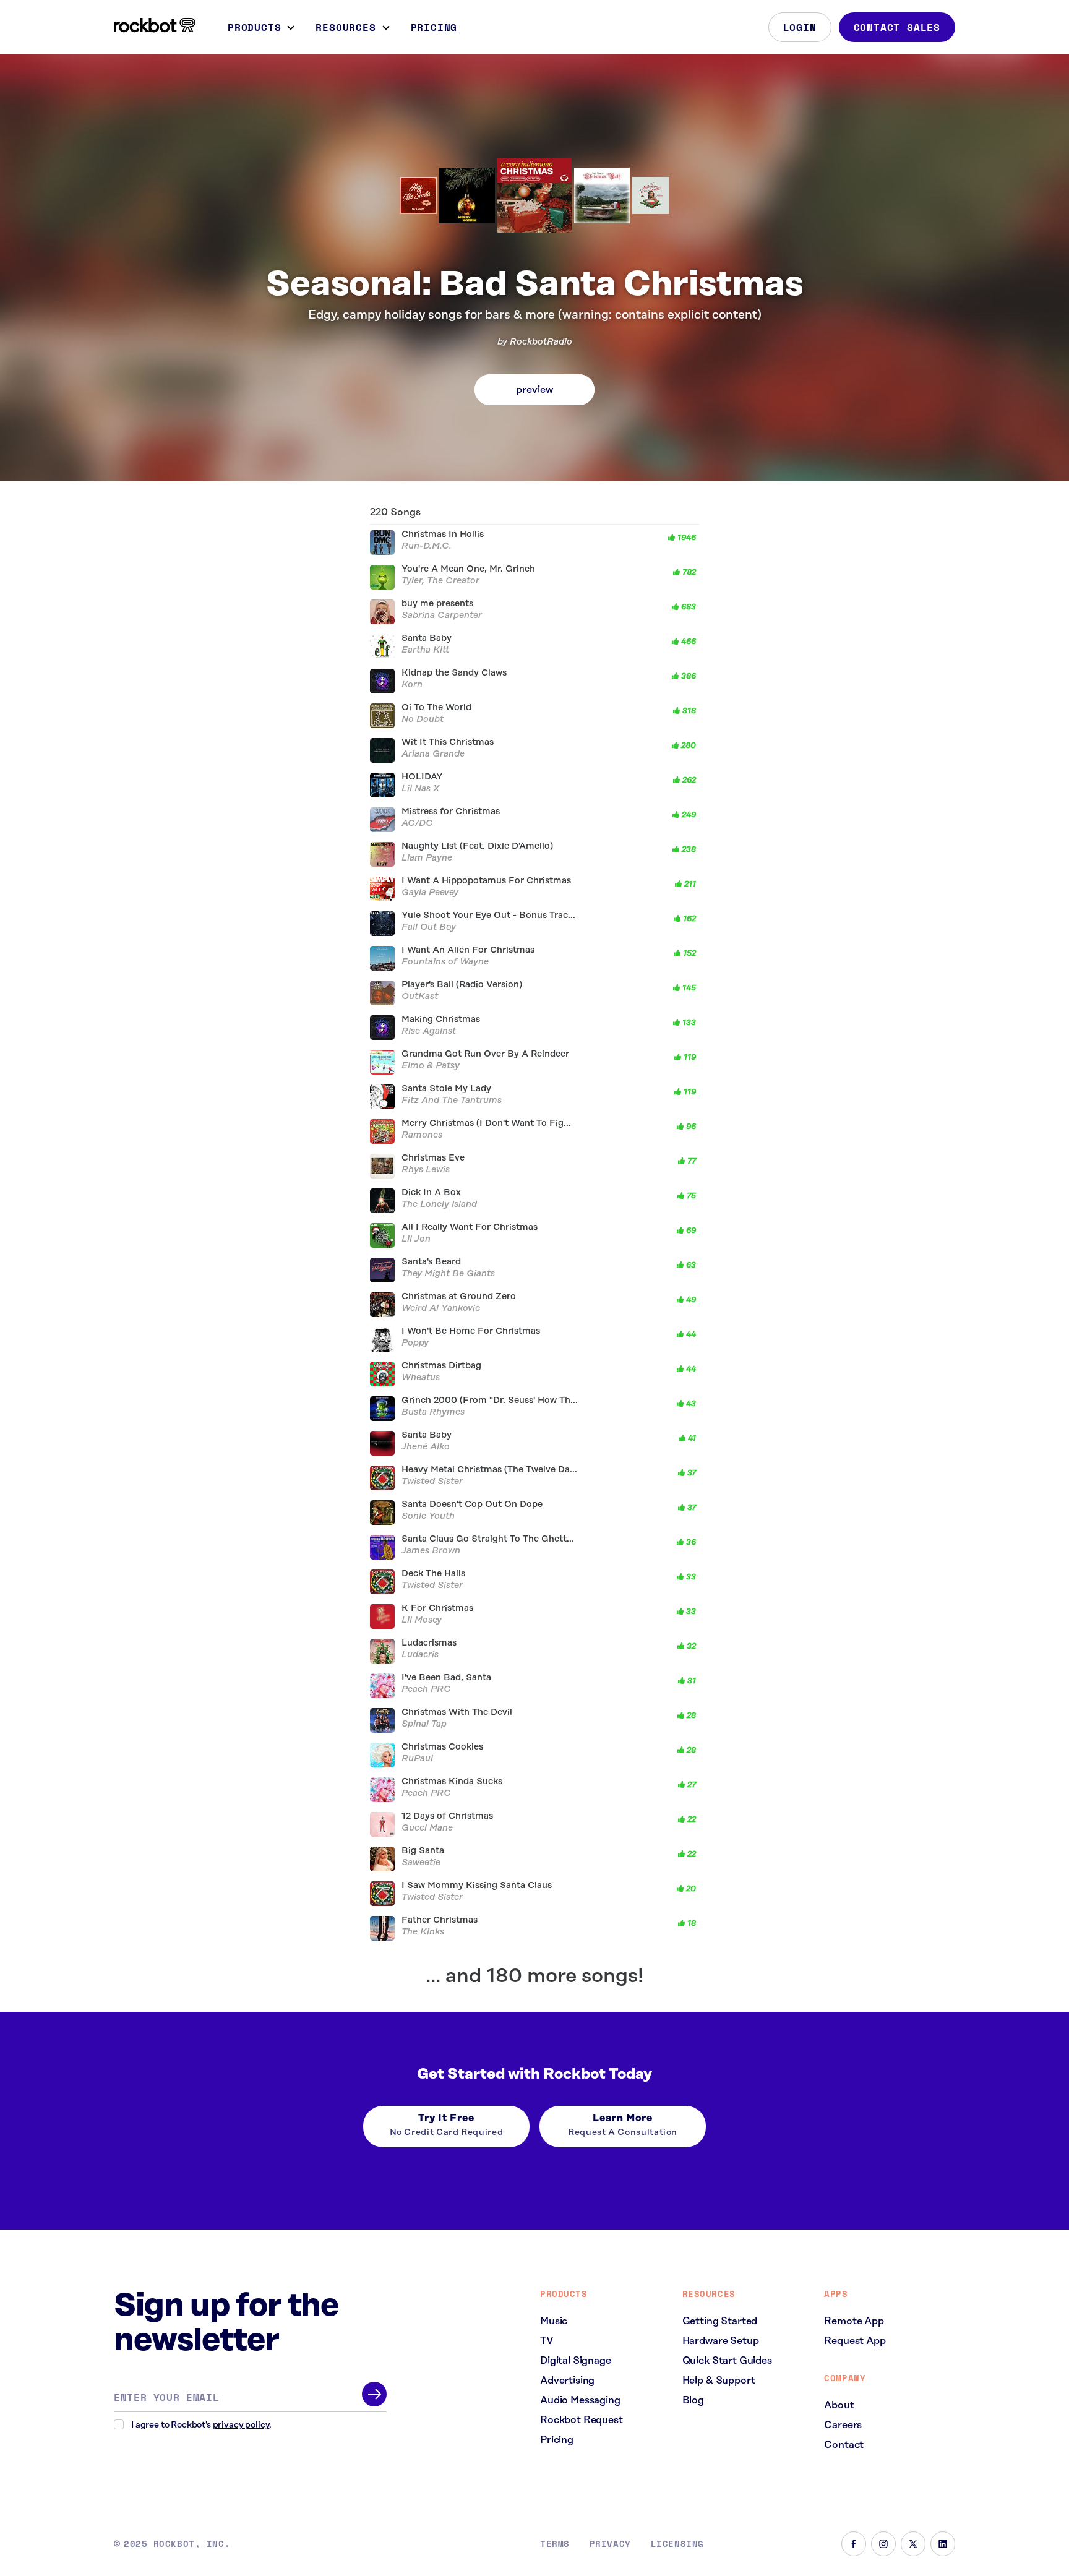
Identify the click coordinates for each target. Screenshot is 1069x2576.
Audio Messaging (580, 2400)
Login (800, 27)
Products (254, 27)
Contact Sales (897, 27)
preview (534, 390)
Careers (843, 2425)
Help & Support (719, 2381)
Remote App (854, 2321)
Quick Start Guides (727, 2361)
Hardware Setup (721, 2341)
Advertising (567, 2381)
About (839, 2405)
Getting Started (720, 2321)
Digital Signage (576, 2361)
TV (547, 2341)
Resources (346, 27)
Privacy (610, 2544)
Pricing (434, 27)
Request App (855, 2341)
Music (554, 2321)
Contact (844, 2445)
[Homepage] (155, 25)
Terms (555, 2544)
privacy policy (241, 2425)
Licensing (677, 2544)
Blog (693, 2400)
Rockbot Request (582, 2420)
